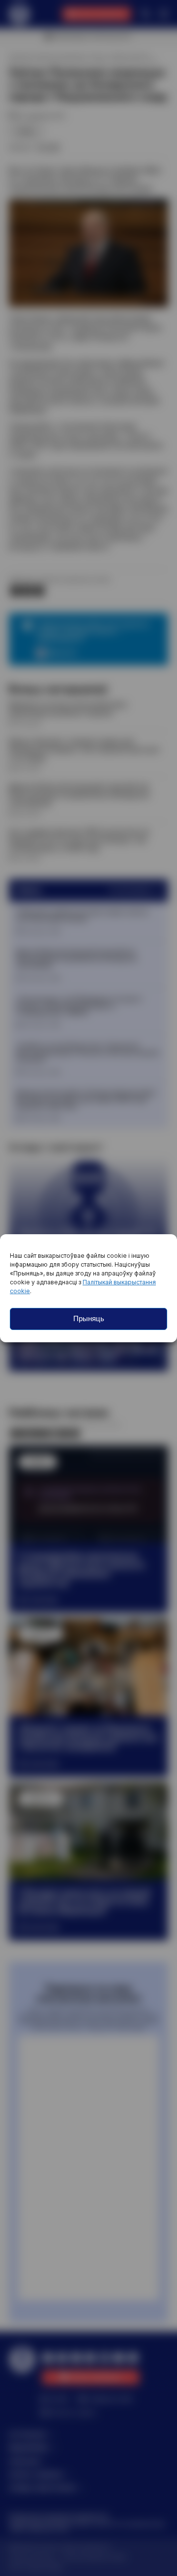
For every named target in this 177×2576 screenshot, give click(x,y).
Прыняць (89, 1318)
